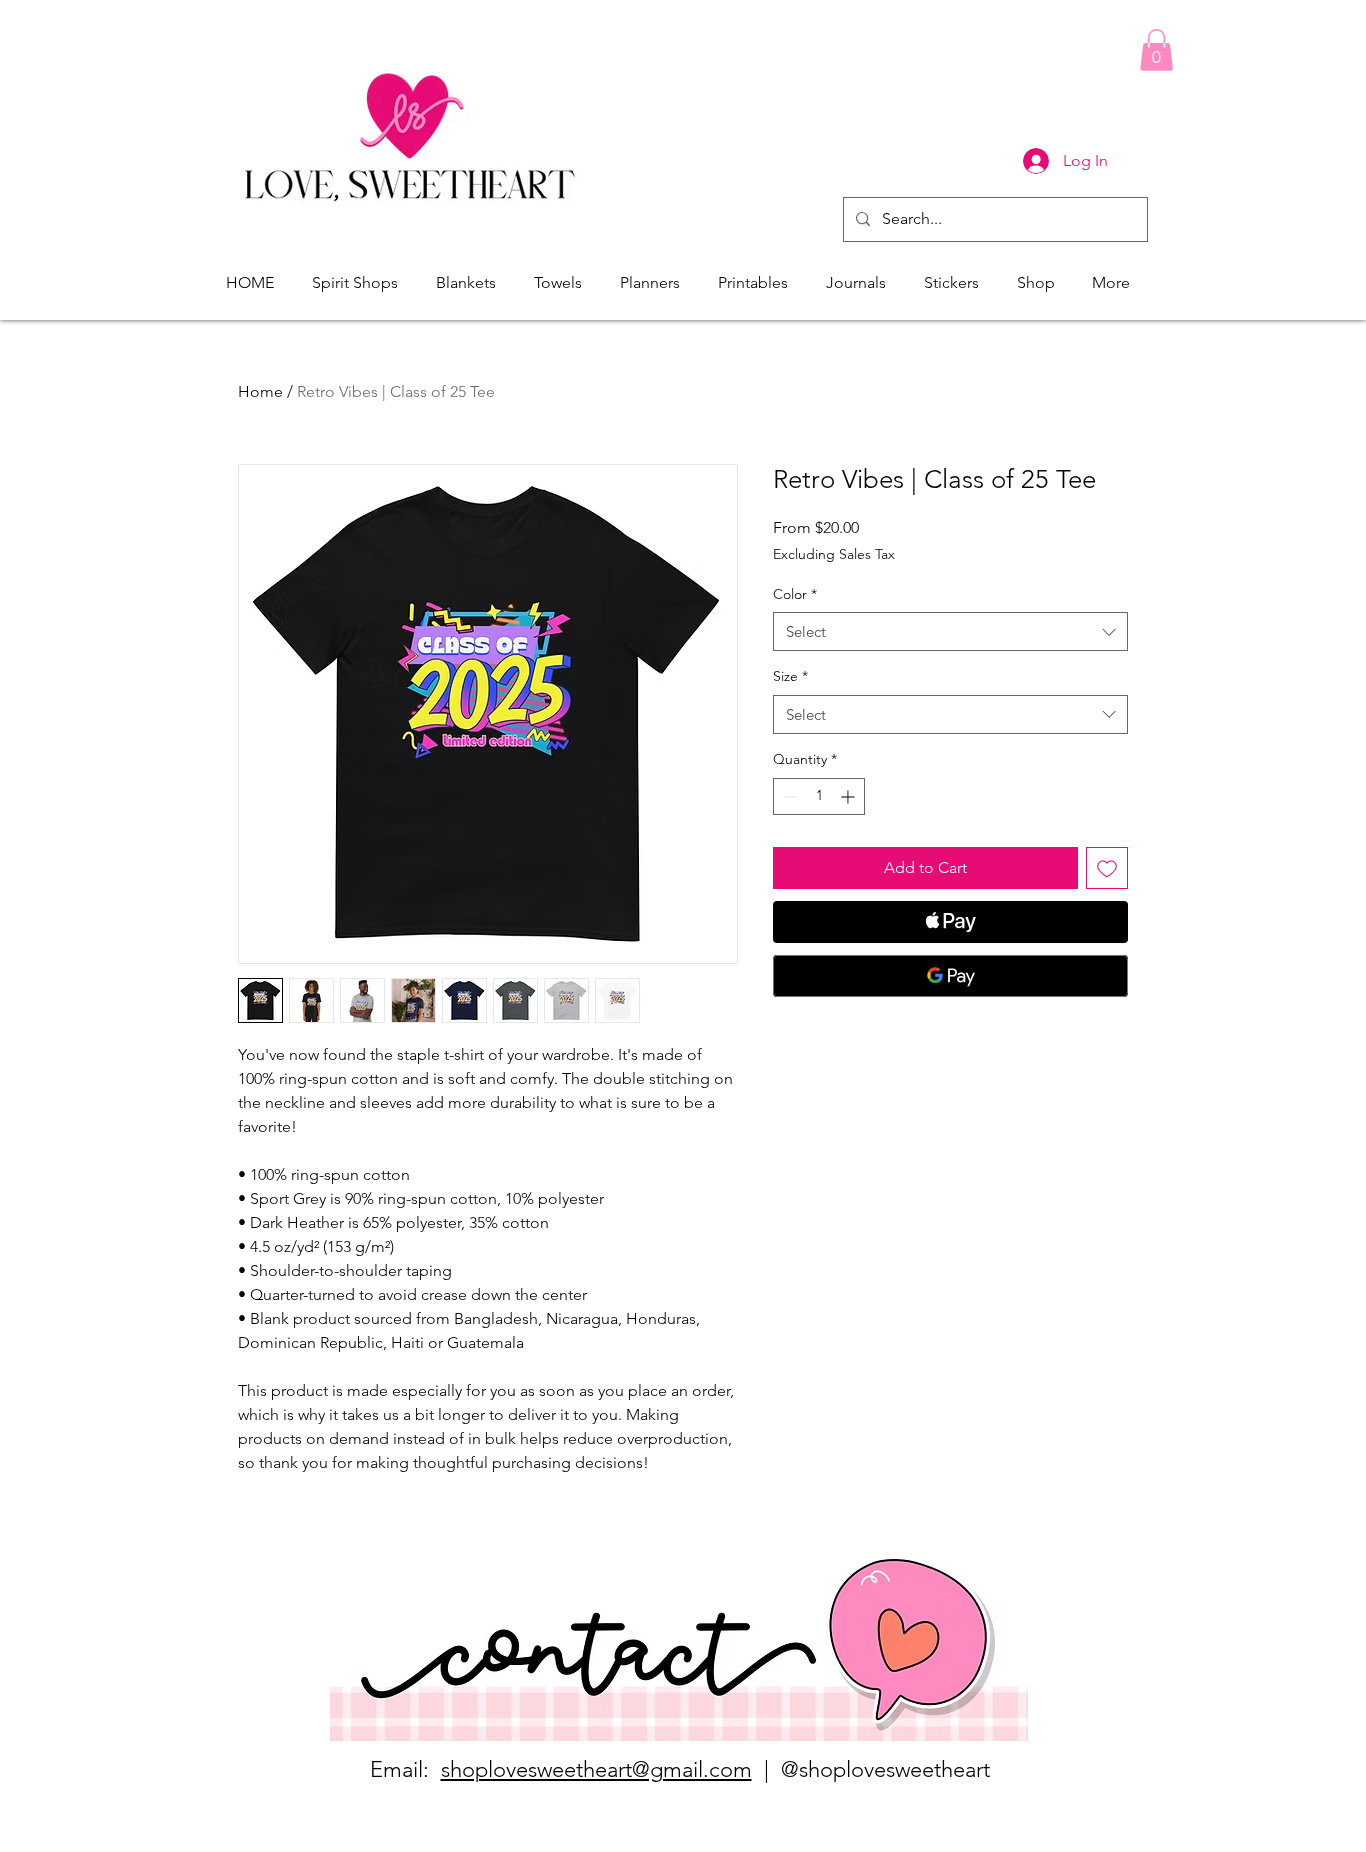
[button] (1156, 50)
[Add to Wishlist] (1107, 868)
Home (260, 391)
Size (790, 676)
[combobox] (950, 631)
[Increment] (849, 796)
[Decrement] (788, 796)
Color (795, 594)
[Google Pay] (950, 976)
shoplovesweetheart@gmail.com (596, 1769)
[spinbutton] (819, 796)
